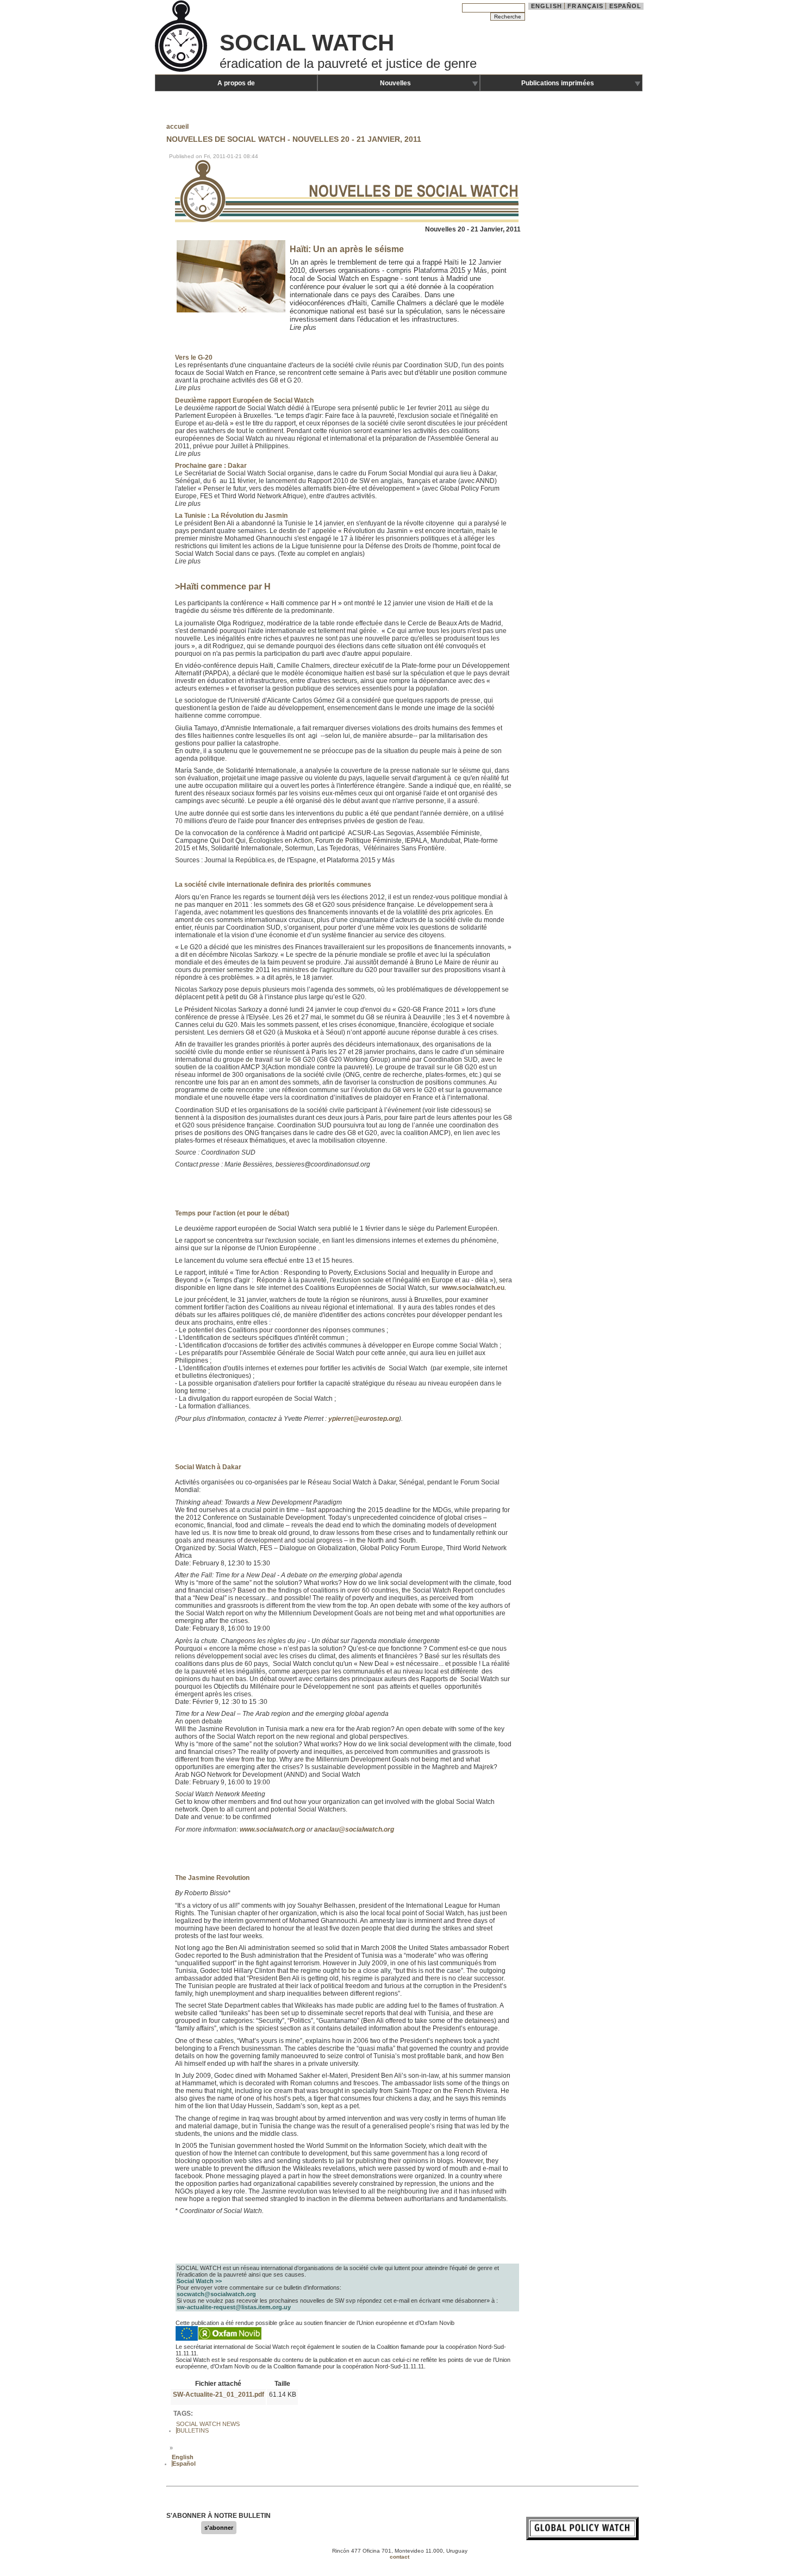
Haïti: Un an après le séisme (347, 249)
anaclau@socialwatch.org (354, 1829)
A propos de (236, 83)
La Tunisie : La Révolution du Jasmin (231, 516)
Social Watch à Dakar (208, 1467)
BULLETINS (193, 2430)
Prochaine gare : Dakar (211, 466)
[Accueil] (182, 71)
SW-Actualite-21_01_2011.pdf (219, 2395)
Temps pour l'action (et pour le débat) (232, 1213)
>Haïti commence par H (223, 587)
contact (399, 2557)
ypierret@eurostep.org (364, 1419)
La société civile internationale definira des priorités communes (273, 885)
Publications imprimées (558, 83)
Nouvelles (395, 83)
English (547, 6)
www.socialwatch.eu (473, 1288)
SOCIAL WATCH (307, 43)
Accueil (177, 127)
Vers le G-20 (194, 358)
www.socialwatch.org (272, 1829)
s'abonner (219, 2528)
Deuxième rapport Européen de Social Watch (244, 400)
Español (626, 6)
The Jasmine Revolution (212, 1878)
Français (585, 6)
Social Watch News (208, 2424)
